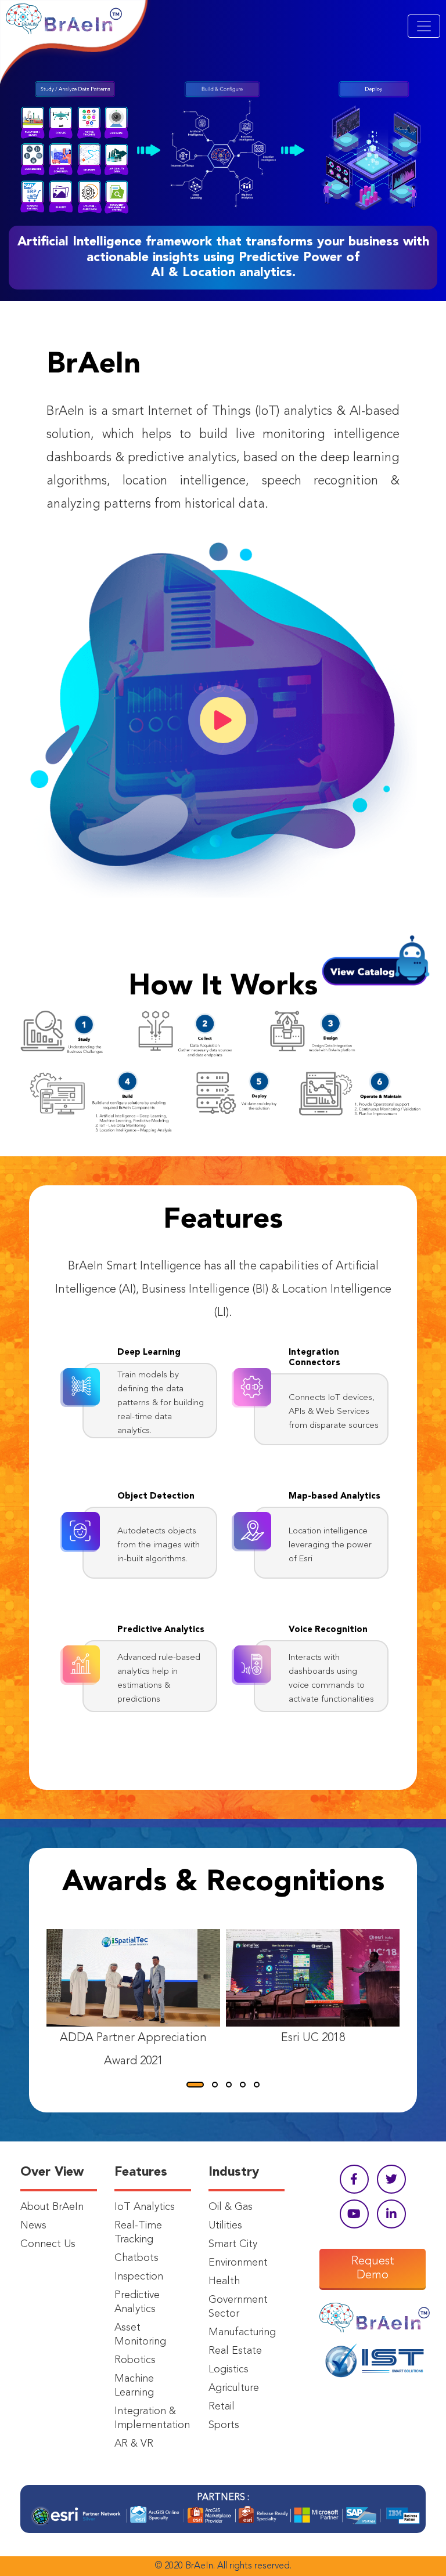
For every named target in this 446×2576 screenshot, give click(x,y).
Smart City (233, 2244)
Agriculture (234, 2388)
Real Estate (235, 2351)
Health (224, 2281)
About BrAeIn (52, 2207)
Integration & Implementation (152, 2418)
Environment (238, 2263)
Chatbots (136, 2258)
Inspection (139, 2277)
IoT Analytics (145, 2207)
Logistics (229, 2369)
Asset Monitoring (140, 2335)
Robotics (135, 2360)
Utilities (225, 2226)
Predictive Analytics (137, 2302)
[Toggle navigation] (424, 26)
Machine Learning (134, 2386)
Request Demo (373, 2269)
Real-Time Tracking (138, 2233)
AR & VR (134, 2444)
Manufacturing (242, 2332)
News (33, 2226)
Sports (224, 2425)
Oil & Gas (231, 2207)
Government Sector (238, 2307)
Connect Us (48, 2244)
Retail (222, 2407)
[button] (195, 2085)
